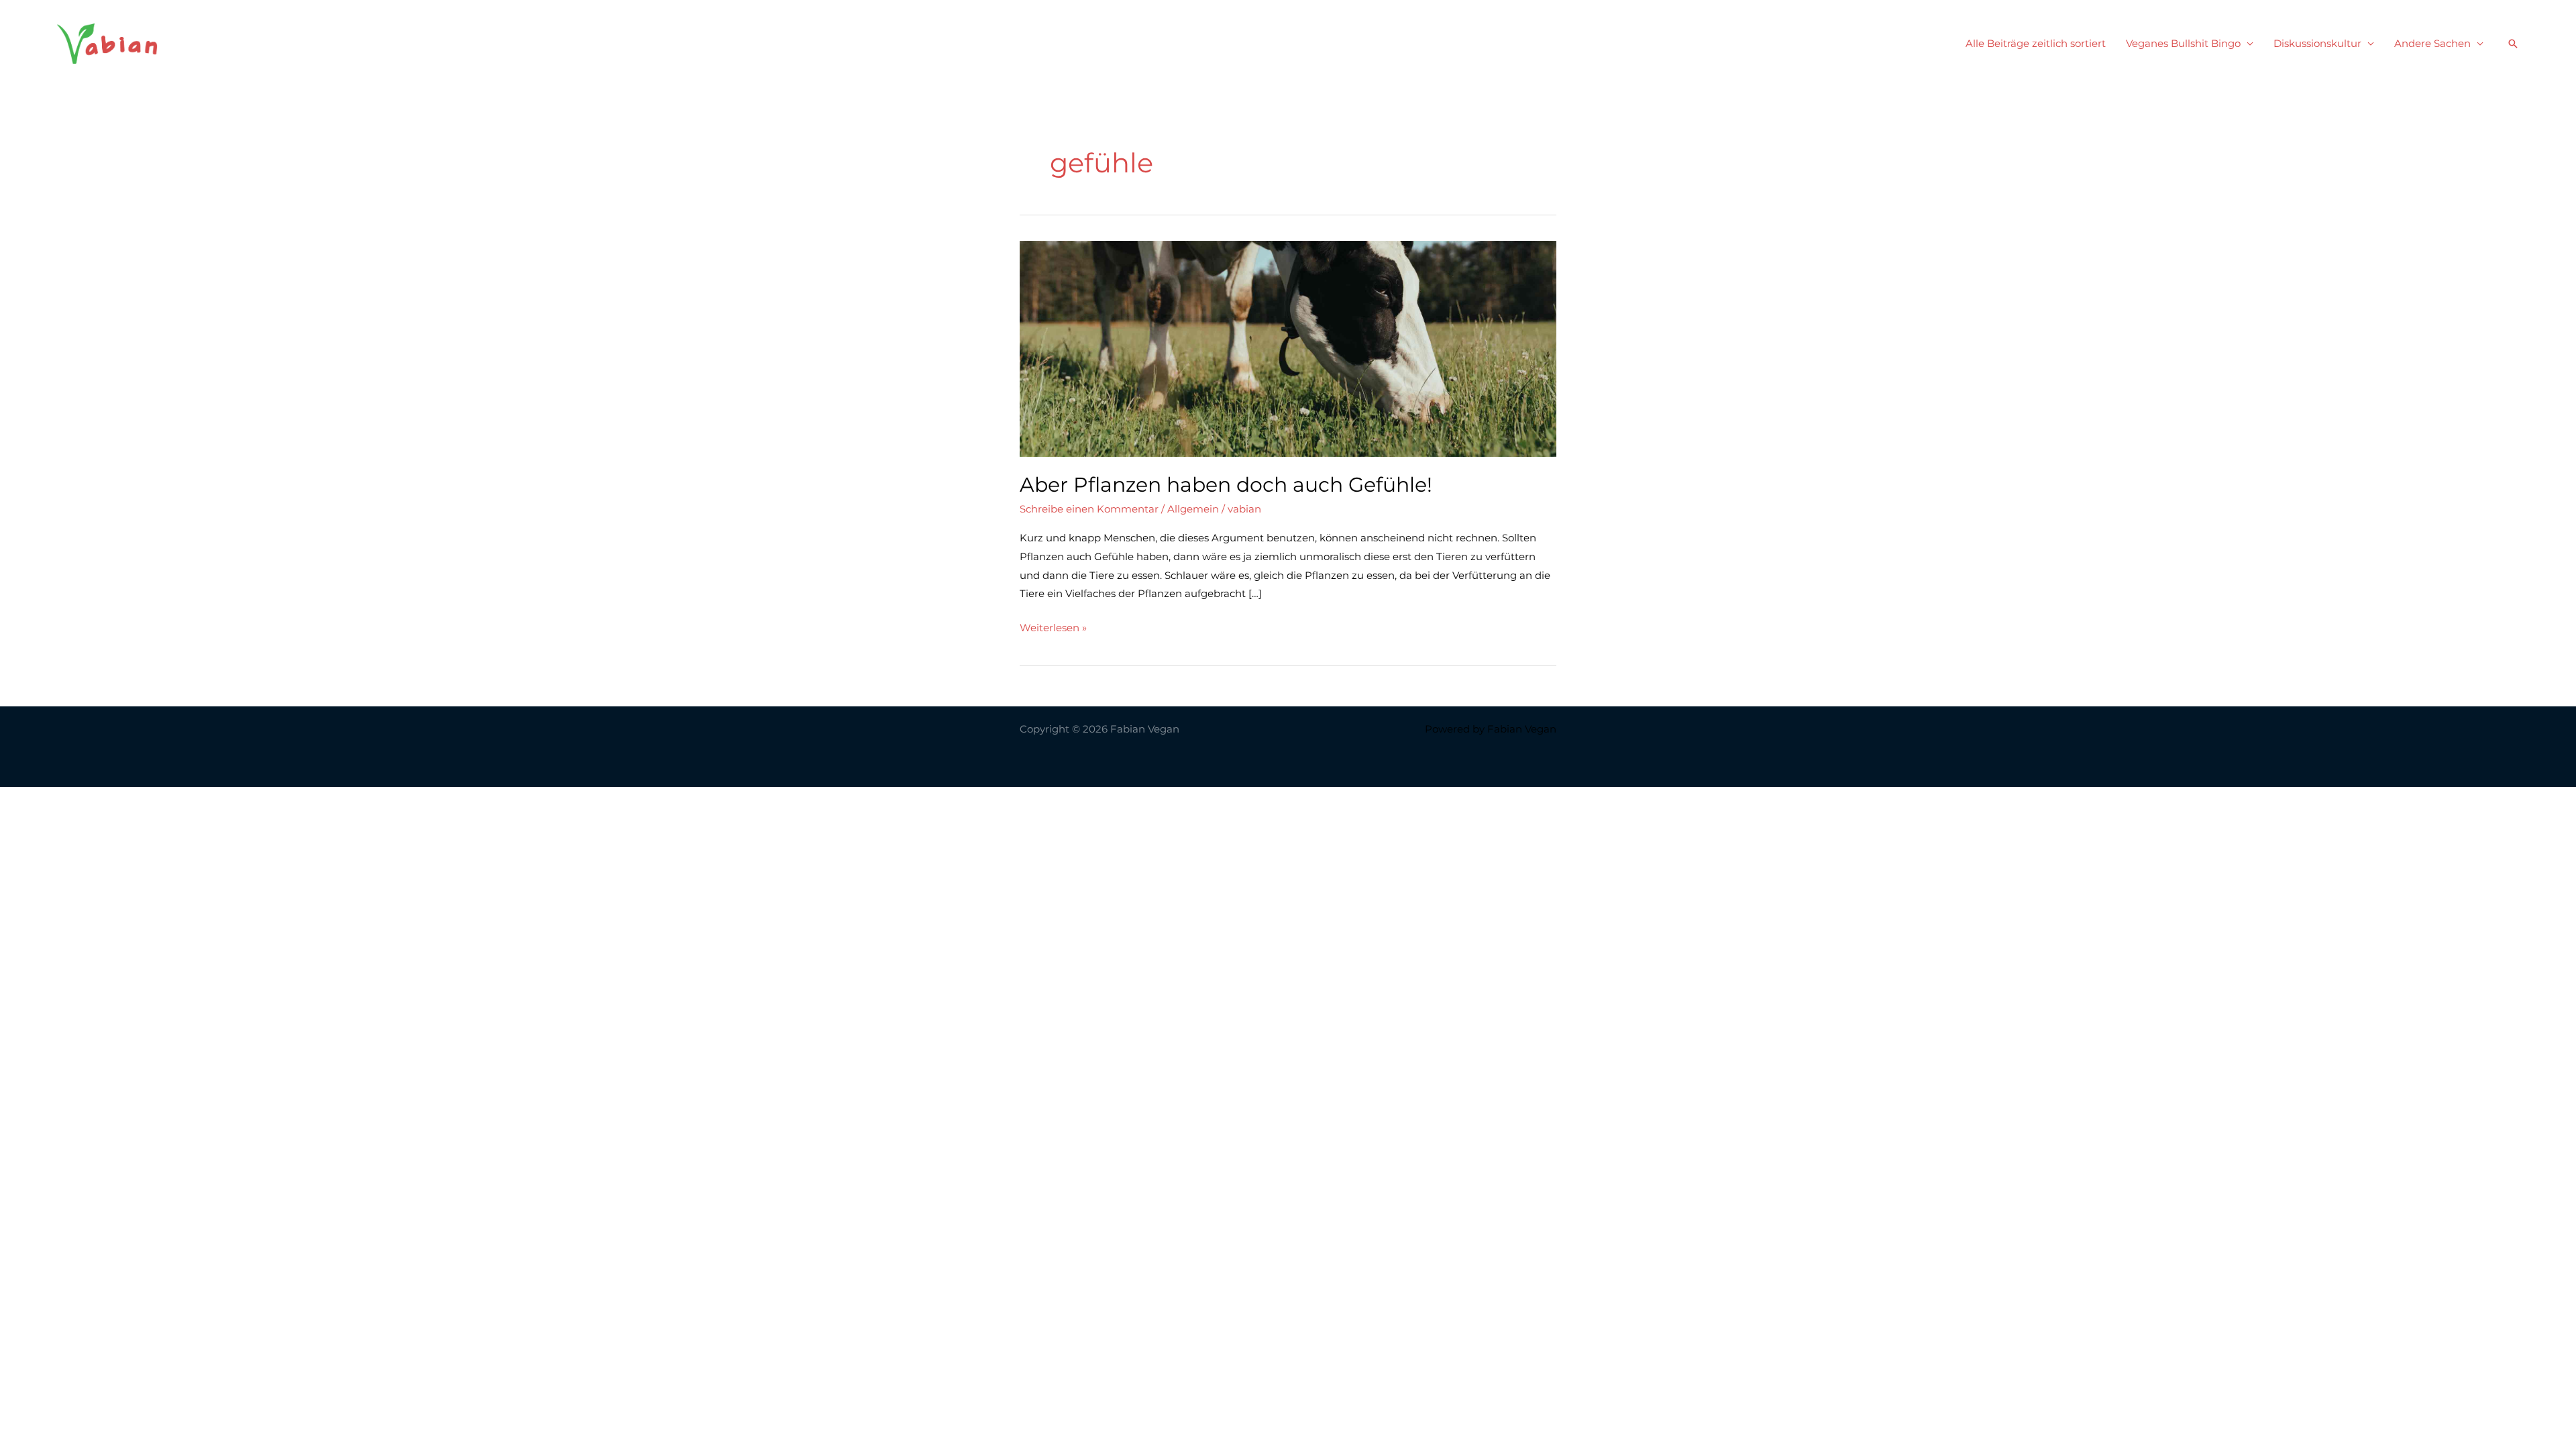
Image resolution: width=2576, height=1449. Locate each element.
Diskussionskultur (2317, 43)
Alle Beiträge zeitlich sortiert (2036, 43)
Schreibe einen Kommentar (1089, 509)
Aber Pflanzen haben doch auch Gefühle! (1226, 485)
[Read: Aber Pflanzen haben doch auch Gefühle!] (1288, 348)
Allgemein (1193, 509)
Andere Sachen (2432, 43)
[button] (2513, 44)
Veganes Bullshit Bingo (2183, 43)
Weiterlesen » (1053, 629)
